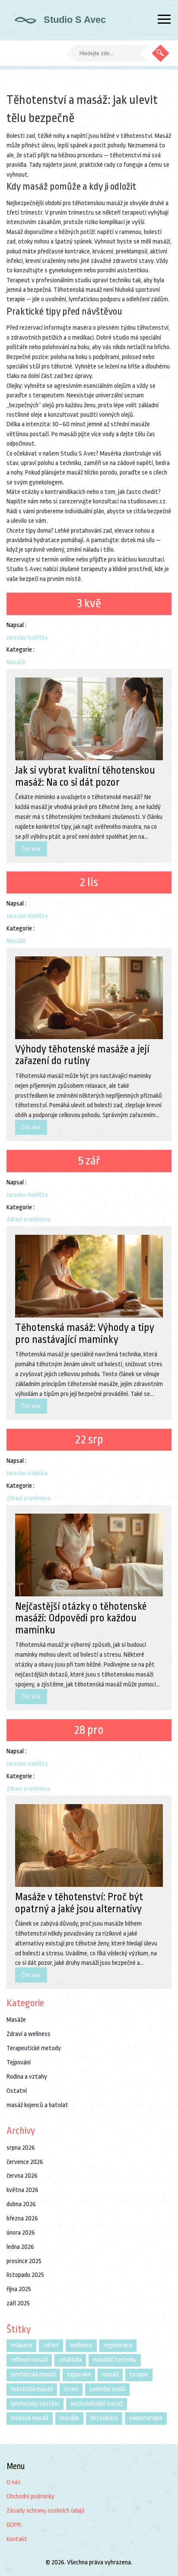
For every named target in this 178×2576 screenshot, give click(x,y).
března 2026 (22, 2218)
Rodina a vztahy (27, 2077)
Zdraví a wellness (29, 1219)
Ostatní (17, 2091)
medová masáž (30, 2418)
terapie (139, 2375)
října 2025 (19, 2289)
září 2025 (18, 2303)
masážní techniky (115, 2360)
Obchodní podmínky (30, 2496)
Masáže (16, 662)
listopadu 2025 (25, 2275)
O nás (14, 2482)
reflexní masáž (29, 2360)
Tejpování (19, 2062)
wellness (81, 2345)
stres (71, 2389)
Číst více (31, 849)
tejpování (79, 2375)
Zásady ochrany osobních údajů (46, 2511)
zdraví (51, 2345)
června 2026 (22, 2176)
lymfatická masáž (33, 2375)
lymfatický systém (35, 2404)
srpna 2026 (21, 2148)
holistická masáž (32, 2389)
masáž (110, 2375)
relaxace (21, 2345)
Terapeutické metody (34, 2048)
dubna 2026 (21, 2204)
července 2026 (25, 2162)
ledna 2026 (20, 2247)
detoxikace (104, 2418)
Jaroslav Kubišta (27, 638)
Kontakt (17, 2539)
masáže (69, 2418)
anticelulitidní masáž (97, 2404)
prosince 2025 (24, 2261)
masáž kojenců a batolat (37, 2105)
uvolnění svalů (107, 2389)
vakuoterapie (146, 2418)
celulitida (70, 2360)
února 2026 (21, 2233)
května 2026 (22, 2190)
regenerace (118, 2345)
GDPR (14, 2525)
